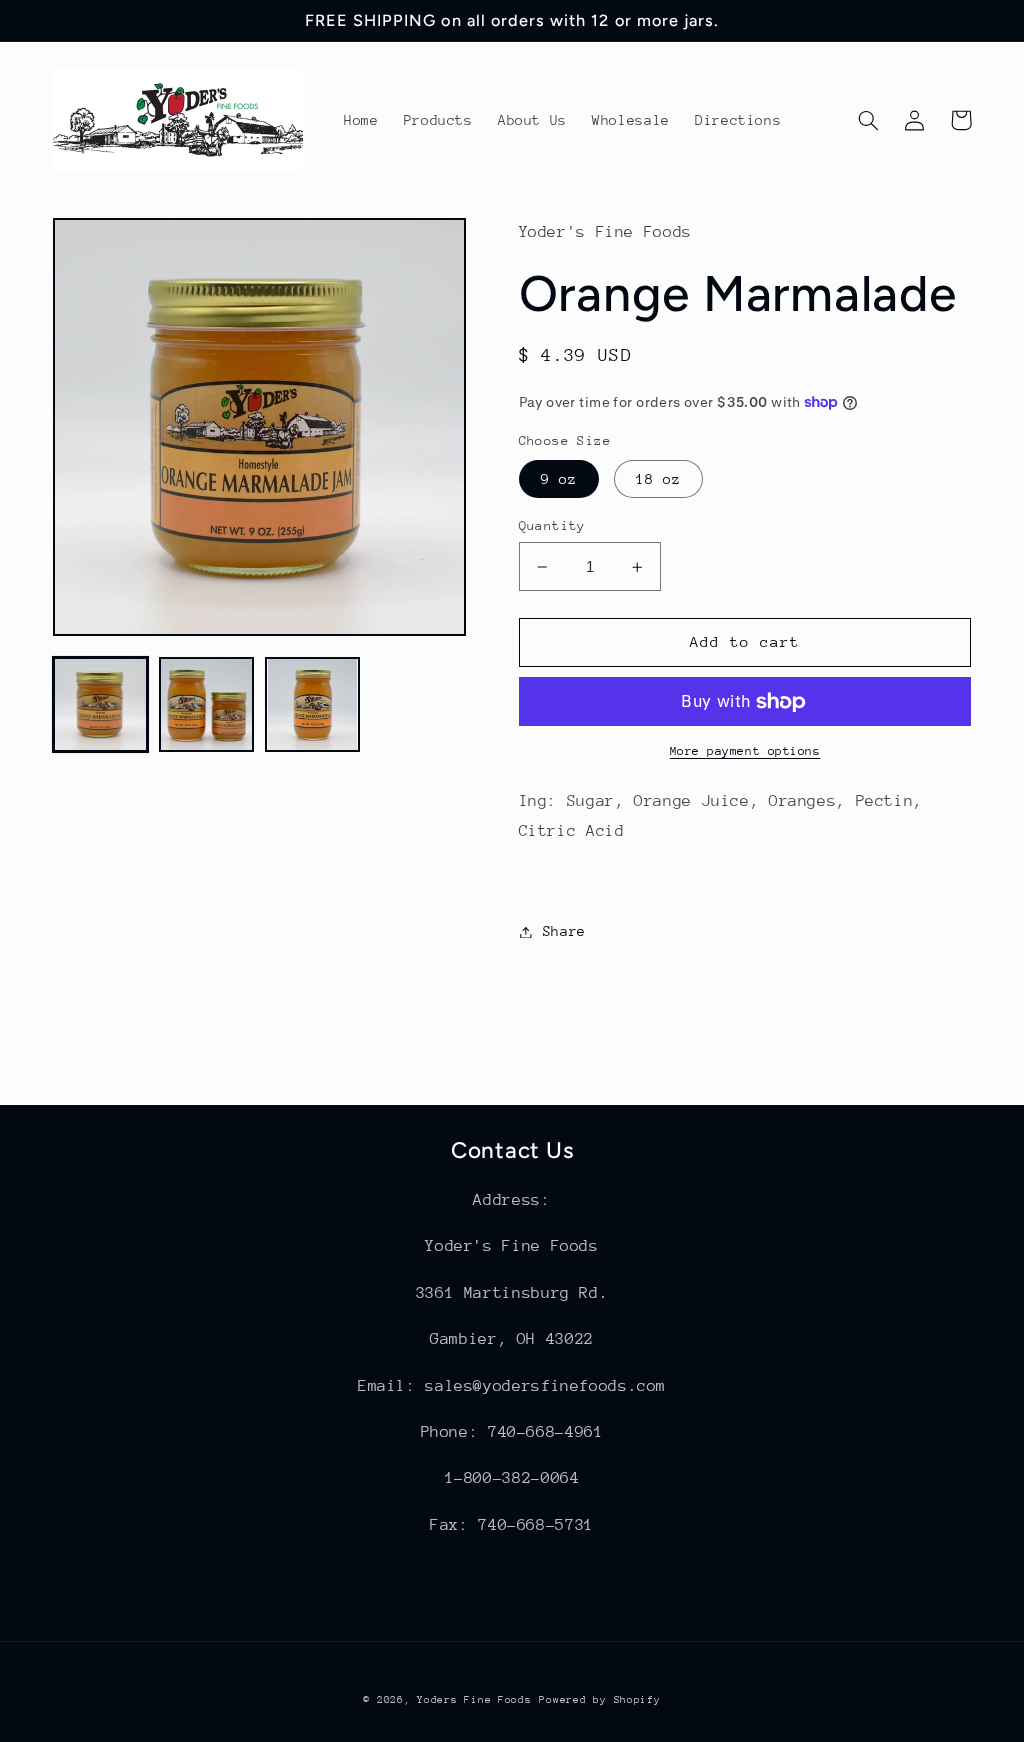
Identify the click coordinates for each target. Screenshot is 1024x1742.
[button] (869, 120)
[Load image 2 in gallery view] (207, 705)
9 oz (559, 479)
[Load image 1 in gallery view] (101, 705)
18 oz (658, 479)
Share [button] (564, 931)
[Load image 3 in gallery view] (313, 705)
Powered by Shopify (599, 1700)
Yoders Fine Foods (474, 1700)
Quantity (552, 525)
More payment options (745, 751)
